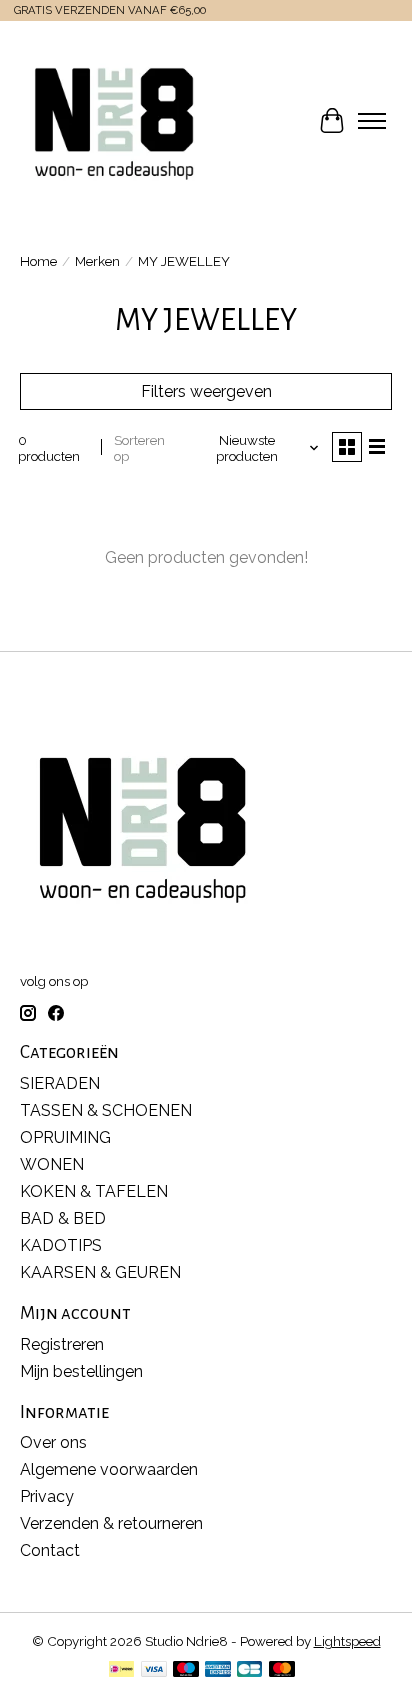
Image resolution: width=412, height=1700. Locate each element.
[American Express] (218, 1670)
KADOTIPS (61, 1245)
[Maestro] (186, 1670)
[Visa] (154, 1670)
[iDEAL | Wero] (121, 1670)
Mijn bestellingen (81, 1371)
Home (38, 261)
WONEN (52, 1164)
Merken (97, 261)
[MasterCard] (282, 1670)
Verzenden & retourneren (111, 1523)
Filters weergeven (206, 391)
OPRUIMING (65, 1137)
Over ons (53, 1442)
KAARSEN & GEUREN (100, 1272)
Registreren (62, 1344)
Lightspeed (347, 1641)
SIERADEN (60, 1083)
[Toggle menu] (372, 121)
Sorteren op (139, 448)
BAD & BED (63, 1218)
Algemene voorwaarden (109, 1469)
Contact (50, 1550)
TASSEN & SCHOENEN (106, 1110)
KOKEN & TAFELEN (94, 1191)
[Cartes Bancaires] (249, 1670)
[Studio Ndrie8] (114, 121)
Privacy (47, 1496)
